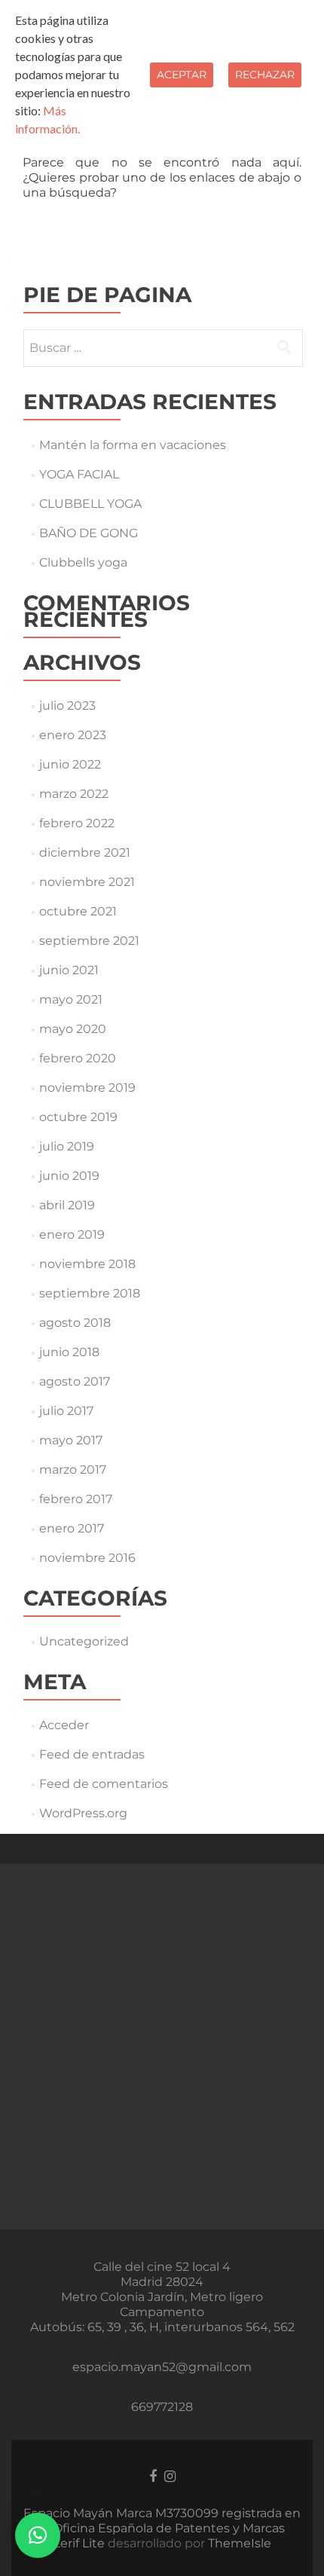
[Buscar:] (162, 348)
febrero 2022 (77, 823)
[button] (38, 2535)
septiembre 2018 (90, 1293)
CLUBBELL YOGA (90, 504)
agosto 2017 (75, 1381)
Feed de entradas (92, 1754)
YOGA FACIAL (79, 474)
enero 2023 (73, 735)
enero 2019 (72, 1235)
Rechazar (265, 75)
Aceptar (182, 75)
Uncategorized (84, 1641)
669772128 (162, 2407)
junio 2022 (70, 764)
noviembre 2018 (87, 1264)
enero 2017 (72, 1528)
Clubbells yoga (83, 562)
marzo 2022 (74, 794)
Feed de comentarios (104, 1784)
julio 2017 (66, 1411)
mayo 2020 (73, 1029)
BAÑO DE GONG (89, 533)
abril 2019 (67, 1205)
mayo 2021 (71, 999)
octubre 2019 (78, 1117)
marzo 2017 (73, 1470)
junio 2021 (69, 970)
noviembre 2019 (87, 1088)
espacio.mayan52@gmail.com (162, 2367)
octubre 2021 (78, 911)
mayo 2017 (71, 1440)
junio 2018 (69, 1352)
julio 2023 (67, 706)
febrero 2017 (76, 1499)
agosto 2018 (75, 1323)
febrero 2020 (78, 1058)
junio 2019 (69, 1176)
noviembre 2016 (87, 1558)
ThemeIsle (240, 2543)
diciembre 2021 (85, 853)
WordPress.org (83, 1813)
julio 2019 (67, 1146)
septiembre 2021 (89, 941)
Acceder (64, 1725)
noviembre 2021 (87, 882)
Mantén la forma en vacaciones (133, 445)
